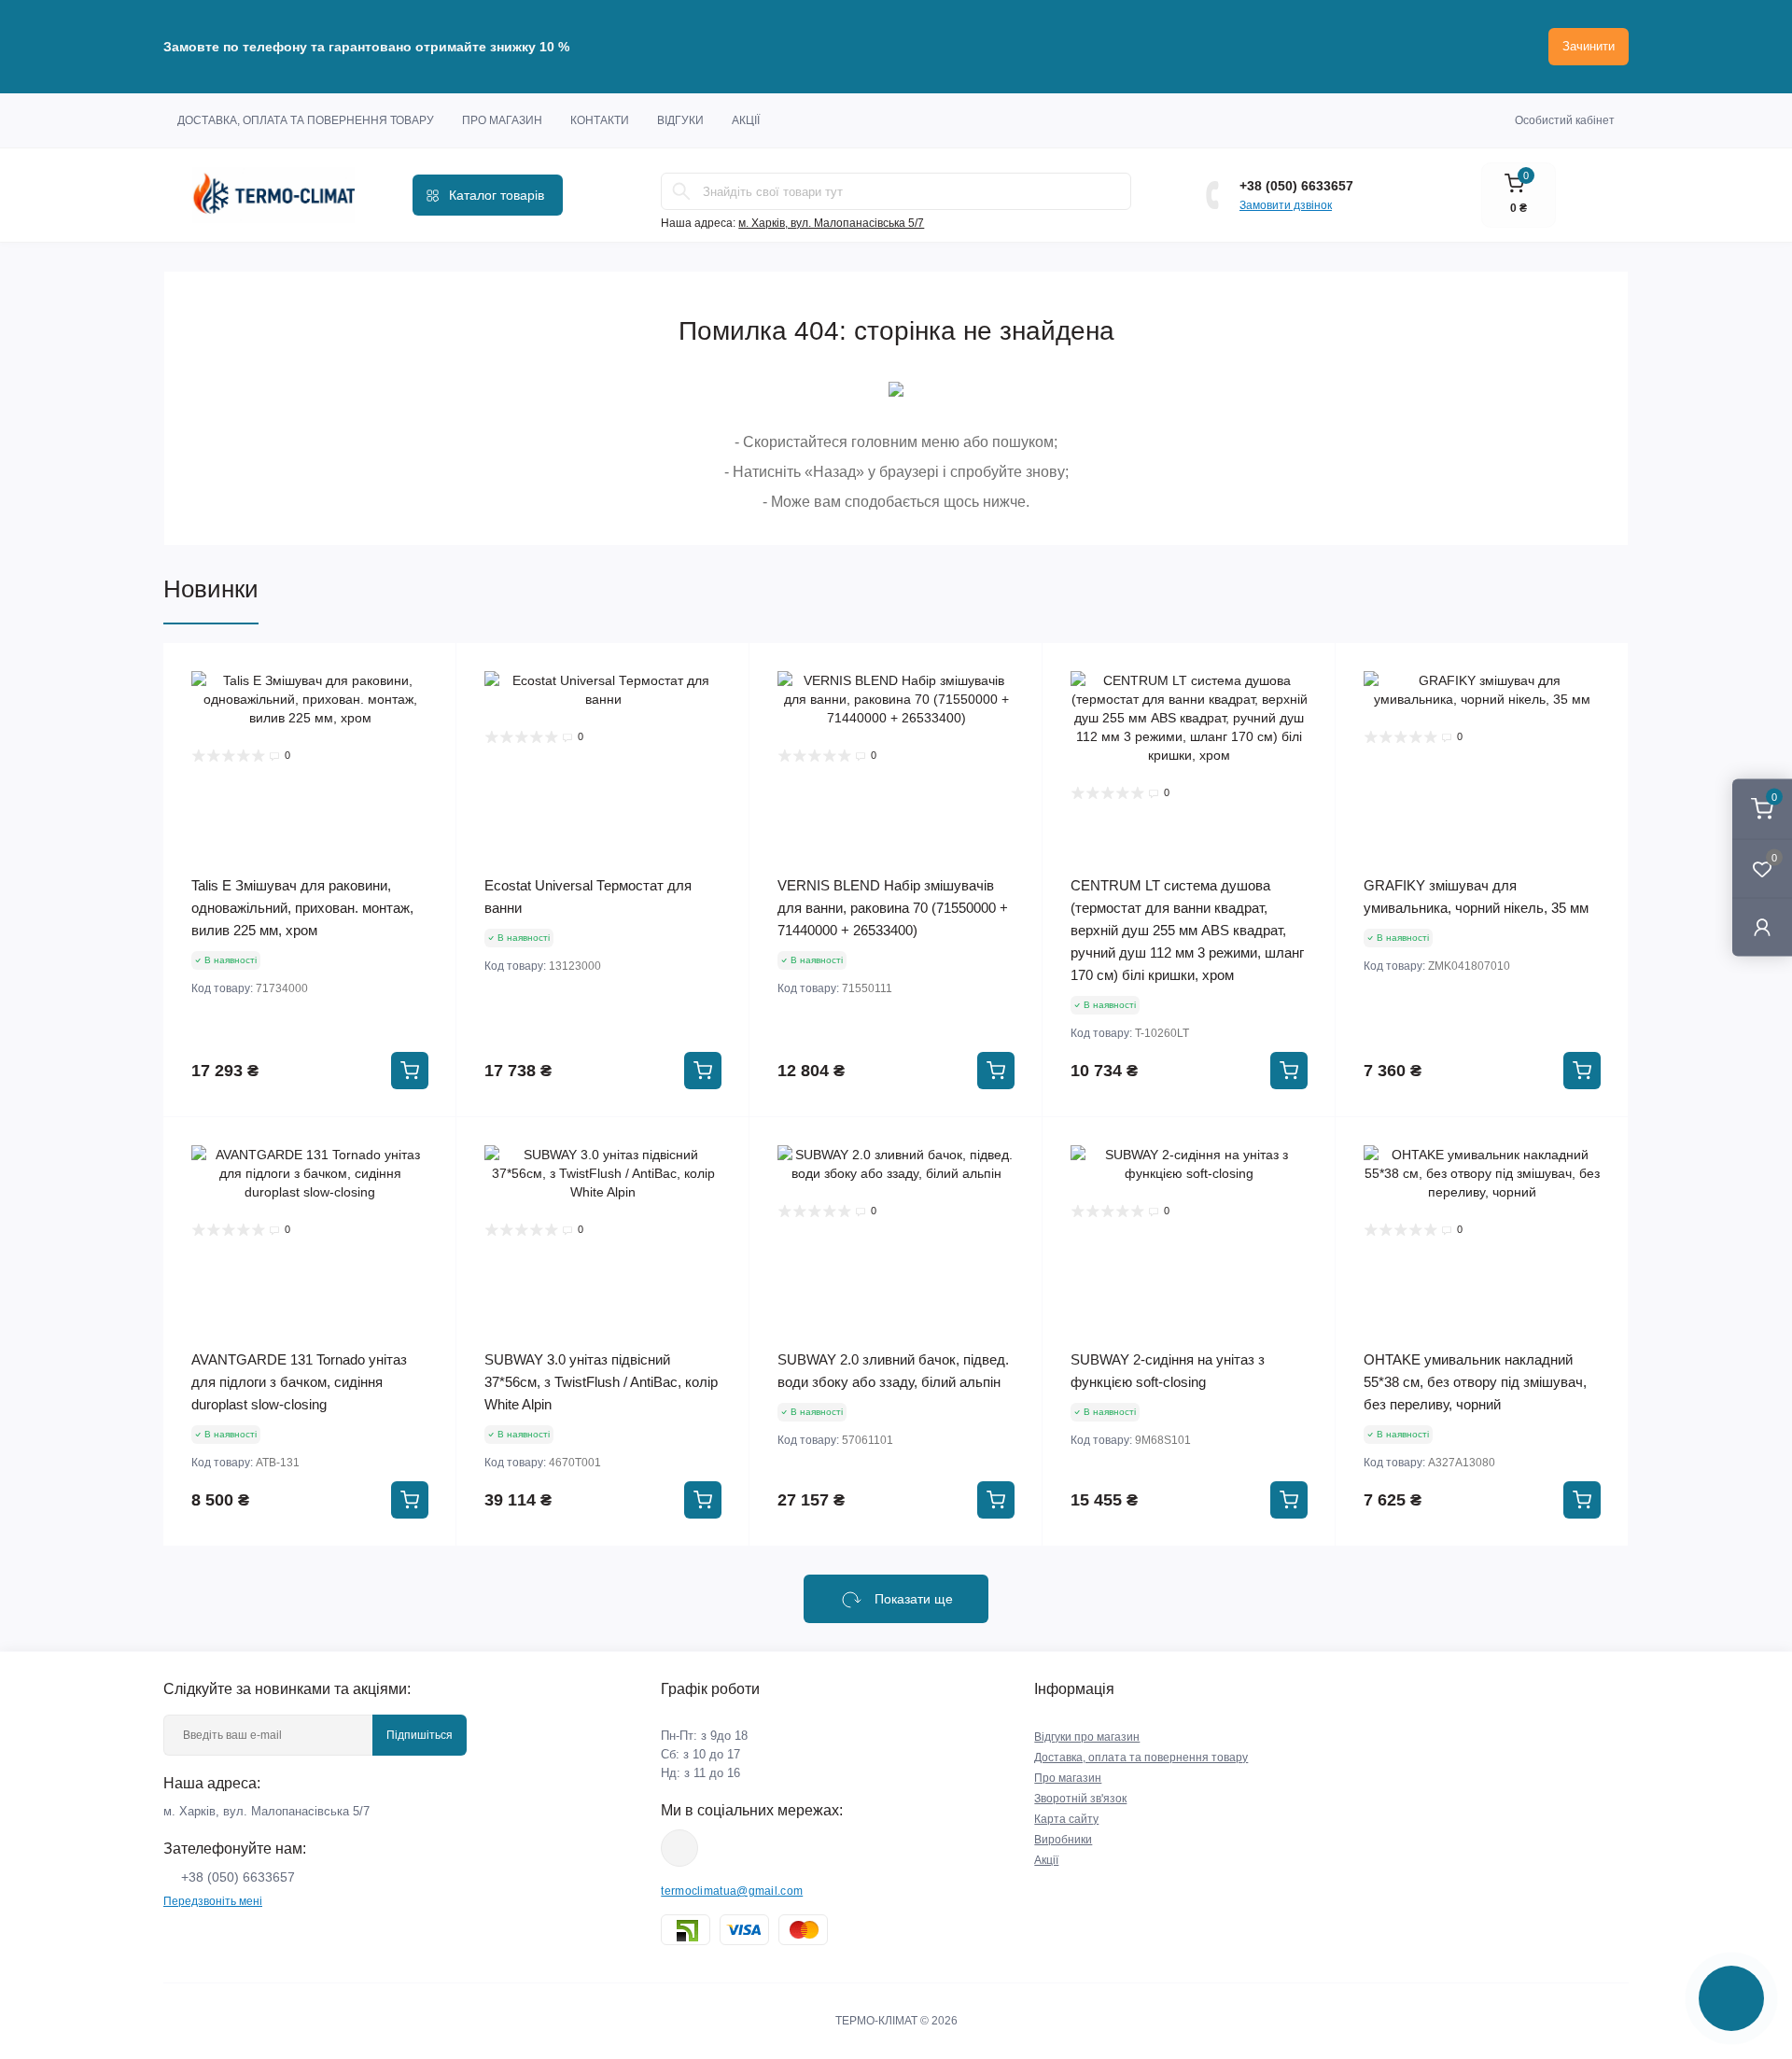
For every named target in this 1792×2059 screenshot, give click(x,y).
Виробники (1063, 1840)
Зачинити (1589, 46)
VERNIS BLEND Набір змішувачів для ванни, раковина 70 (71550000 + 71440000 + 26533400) (893, 908)
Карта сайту (1066, 1819)
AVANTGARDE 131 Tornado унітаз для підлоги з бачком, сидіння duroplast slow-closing (299, 1382)
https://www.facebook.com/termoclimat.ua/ (679, 1848)
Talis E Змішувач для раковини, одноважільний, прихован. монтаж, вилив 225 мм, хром (302, 908)
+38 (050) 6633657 (1296, 186)
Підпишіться (420, 1735)
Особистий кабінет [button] (1565, 120)
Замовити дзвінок (1286, 205)
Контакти (600, 120)
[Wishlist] (428, 707)
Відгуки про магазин (1087, 1737)
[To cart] (410, 1071)
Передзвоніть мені (213, 1901)
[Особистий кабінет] (1762, 926)
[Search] (681, 191)
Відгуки (680, 120)
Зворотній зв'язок (1080, 1799)
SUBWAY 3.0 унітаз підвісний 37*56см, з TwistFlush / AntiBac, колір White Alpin (601, 1382)
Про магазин (502, 120)
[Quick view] (428, 671)
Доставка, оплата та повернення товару (306, 120)
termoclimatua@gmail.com (732, 1891)
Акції (746, 120)
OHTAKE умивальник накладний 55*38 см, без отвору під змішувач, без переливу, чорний (1475, 1382)
